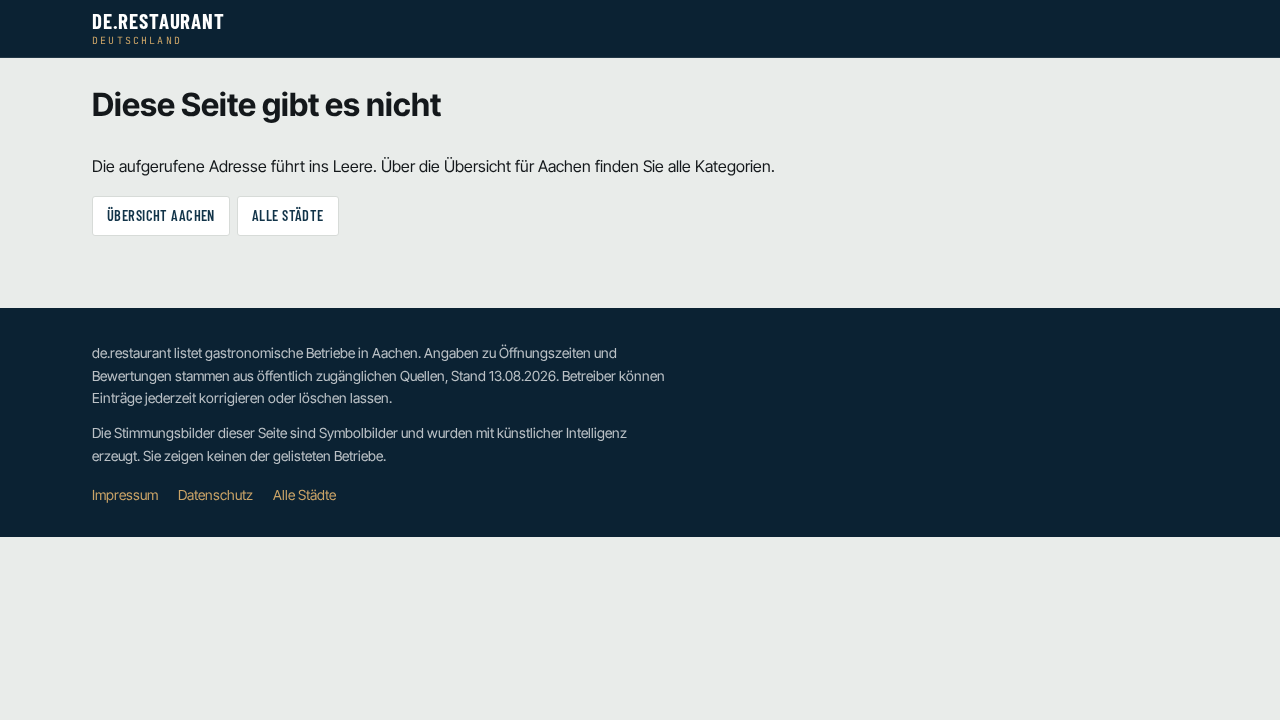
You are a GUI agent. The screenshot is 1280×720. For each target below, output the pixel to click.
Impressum (125, 495)
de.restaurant (158, 28)
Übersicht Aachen (161, 215)
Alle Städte (288, 215)
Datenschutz (215, 495)
